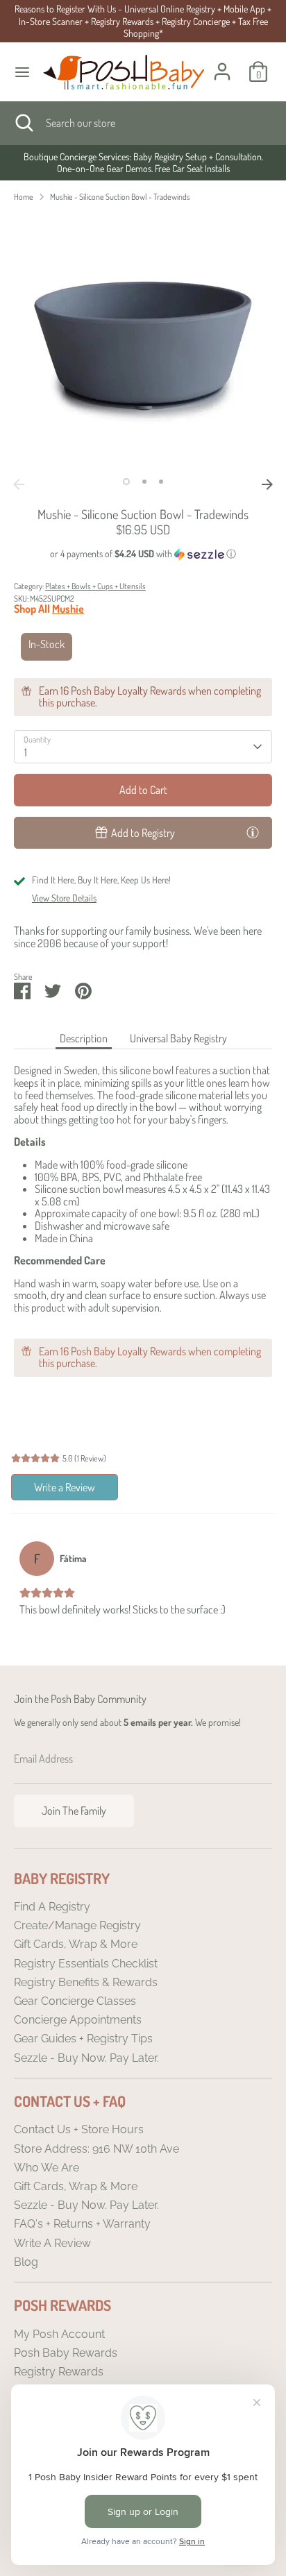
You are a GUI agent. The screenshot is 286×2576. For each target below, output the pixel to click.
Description (84, 1038)
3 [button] (161, 482)
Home (24, 197)
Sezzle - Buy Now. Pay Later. (86, 2058)
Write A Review (52, 2243)
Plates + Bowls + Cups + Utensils (95, 586)
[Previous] (19, 484)
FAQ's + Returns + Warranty (82, 2224)
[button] (143, 554)
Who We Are (47, 2168)
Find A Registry (52, 1907)
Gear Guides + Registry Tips (83, 2039)
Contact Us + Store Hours (79, 2129)
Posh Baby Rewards (66, 2353)
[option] (143, 163)
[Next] (267, 484)
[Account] (222, 63)
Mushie (68, 609)
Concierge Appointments (78, 2020)
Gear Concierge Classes (75, 2001)
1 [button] (126, 482)
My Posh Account (59, 2334)
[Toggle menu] (22, 72)
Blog (26, 2262)
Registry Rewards (59, 2372)
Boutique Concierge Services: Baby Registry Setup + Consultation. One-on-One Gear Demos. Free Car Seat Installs (143, 163)
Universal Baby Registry (178, 1038)
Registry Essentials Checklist (86, 1964)
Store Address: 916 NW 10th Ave (96, 2149)
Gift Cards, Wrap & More (76, 1944)
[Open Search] (23, 123)
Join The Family (74, 1811)
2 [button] (144, 482)
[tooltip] (253, 832)
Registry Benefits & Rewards (86, 1982)
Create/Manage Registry (77, 1925)
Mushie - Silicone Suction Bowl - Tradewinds (120, 197)
